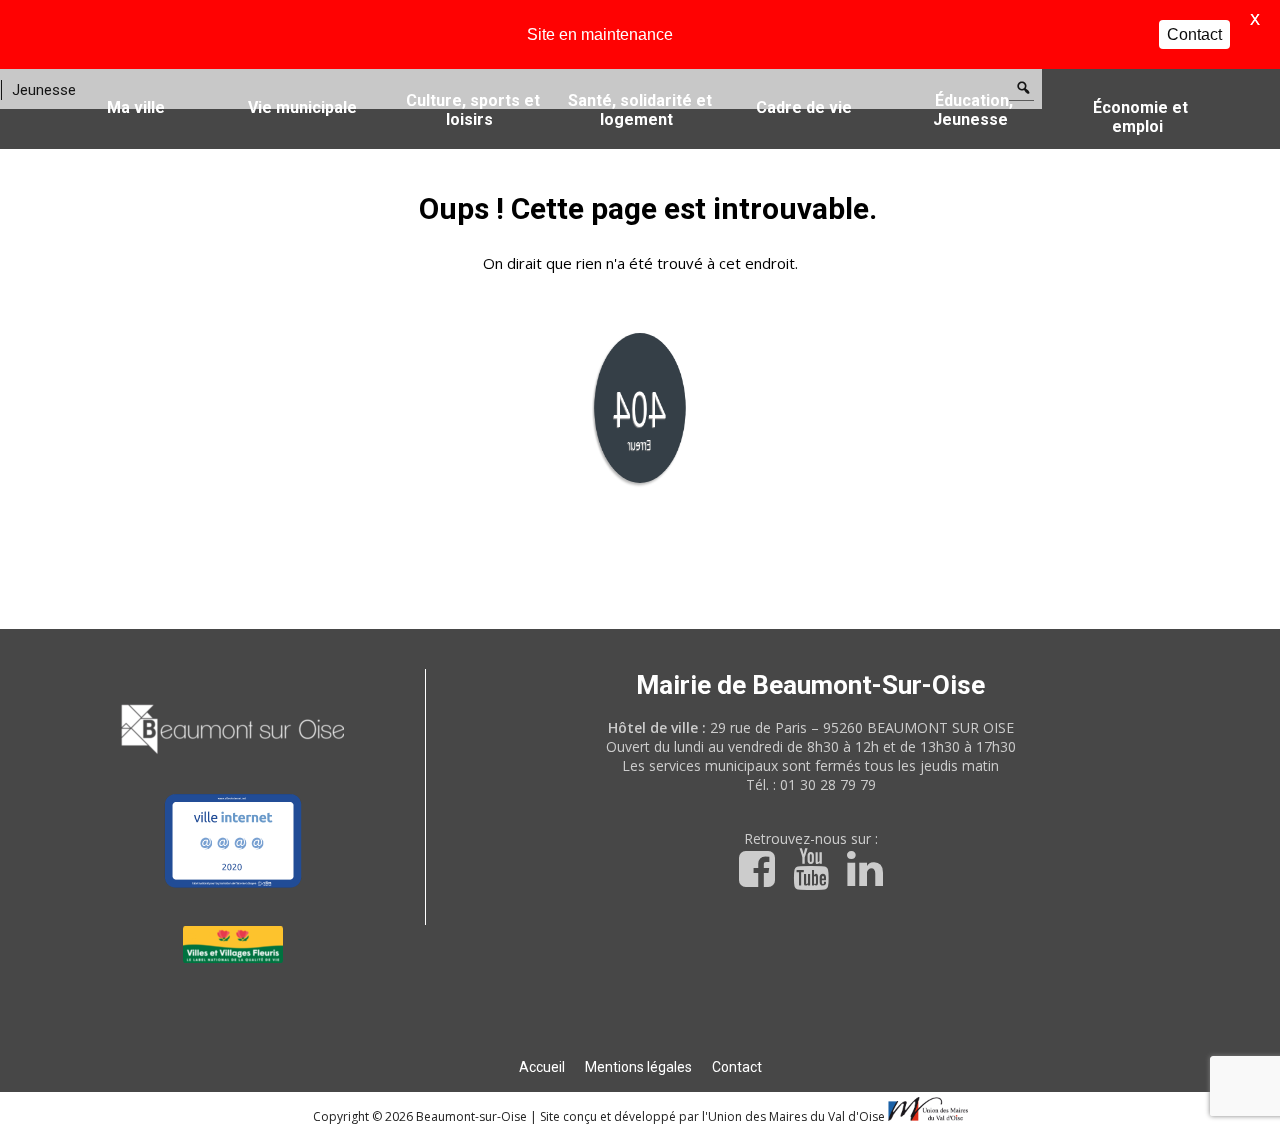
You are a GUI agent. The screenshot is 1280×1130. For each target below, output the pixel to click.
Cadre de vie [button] (804, 107)
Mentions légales (638, 1067)
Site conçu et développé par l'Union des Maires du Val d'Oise (712, 1116)
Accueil (542, 1067)
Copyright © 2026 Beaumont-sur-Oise (421, 1116)
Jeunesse (44, 90)
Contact (737, 1067)
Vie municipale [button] (302, 107)
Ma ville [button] (136, 107)
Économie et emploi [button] (1140, 117)
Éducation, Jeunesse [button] (973, 110)
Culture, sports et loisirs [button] (473, 110)
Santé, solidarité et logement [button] (640, 110)
